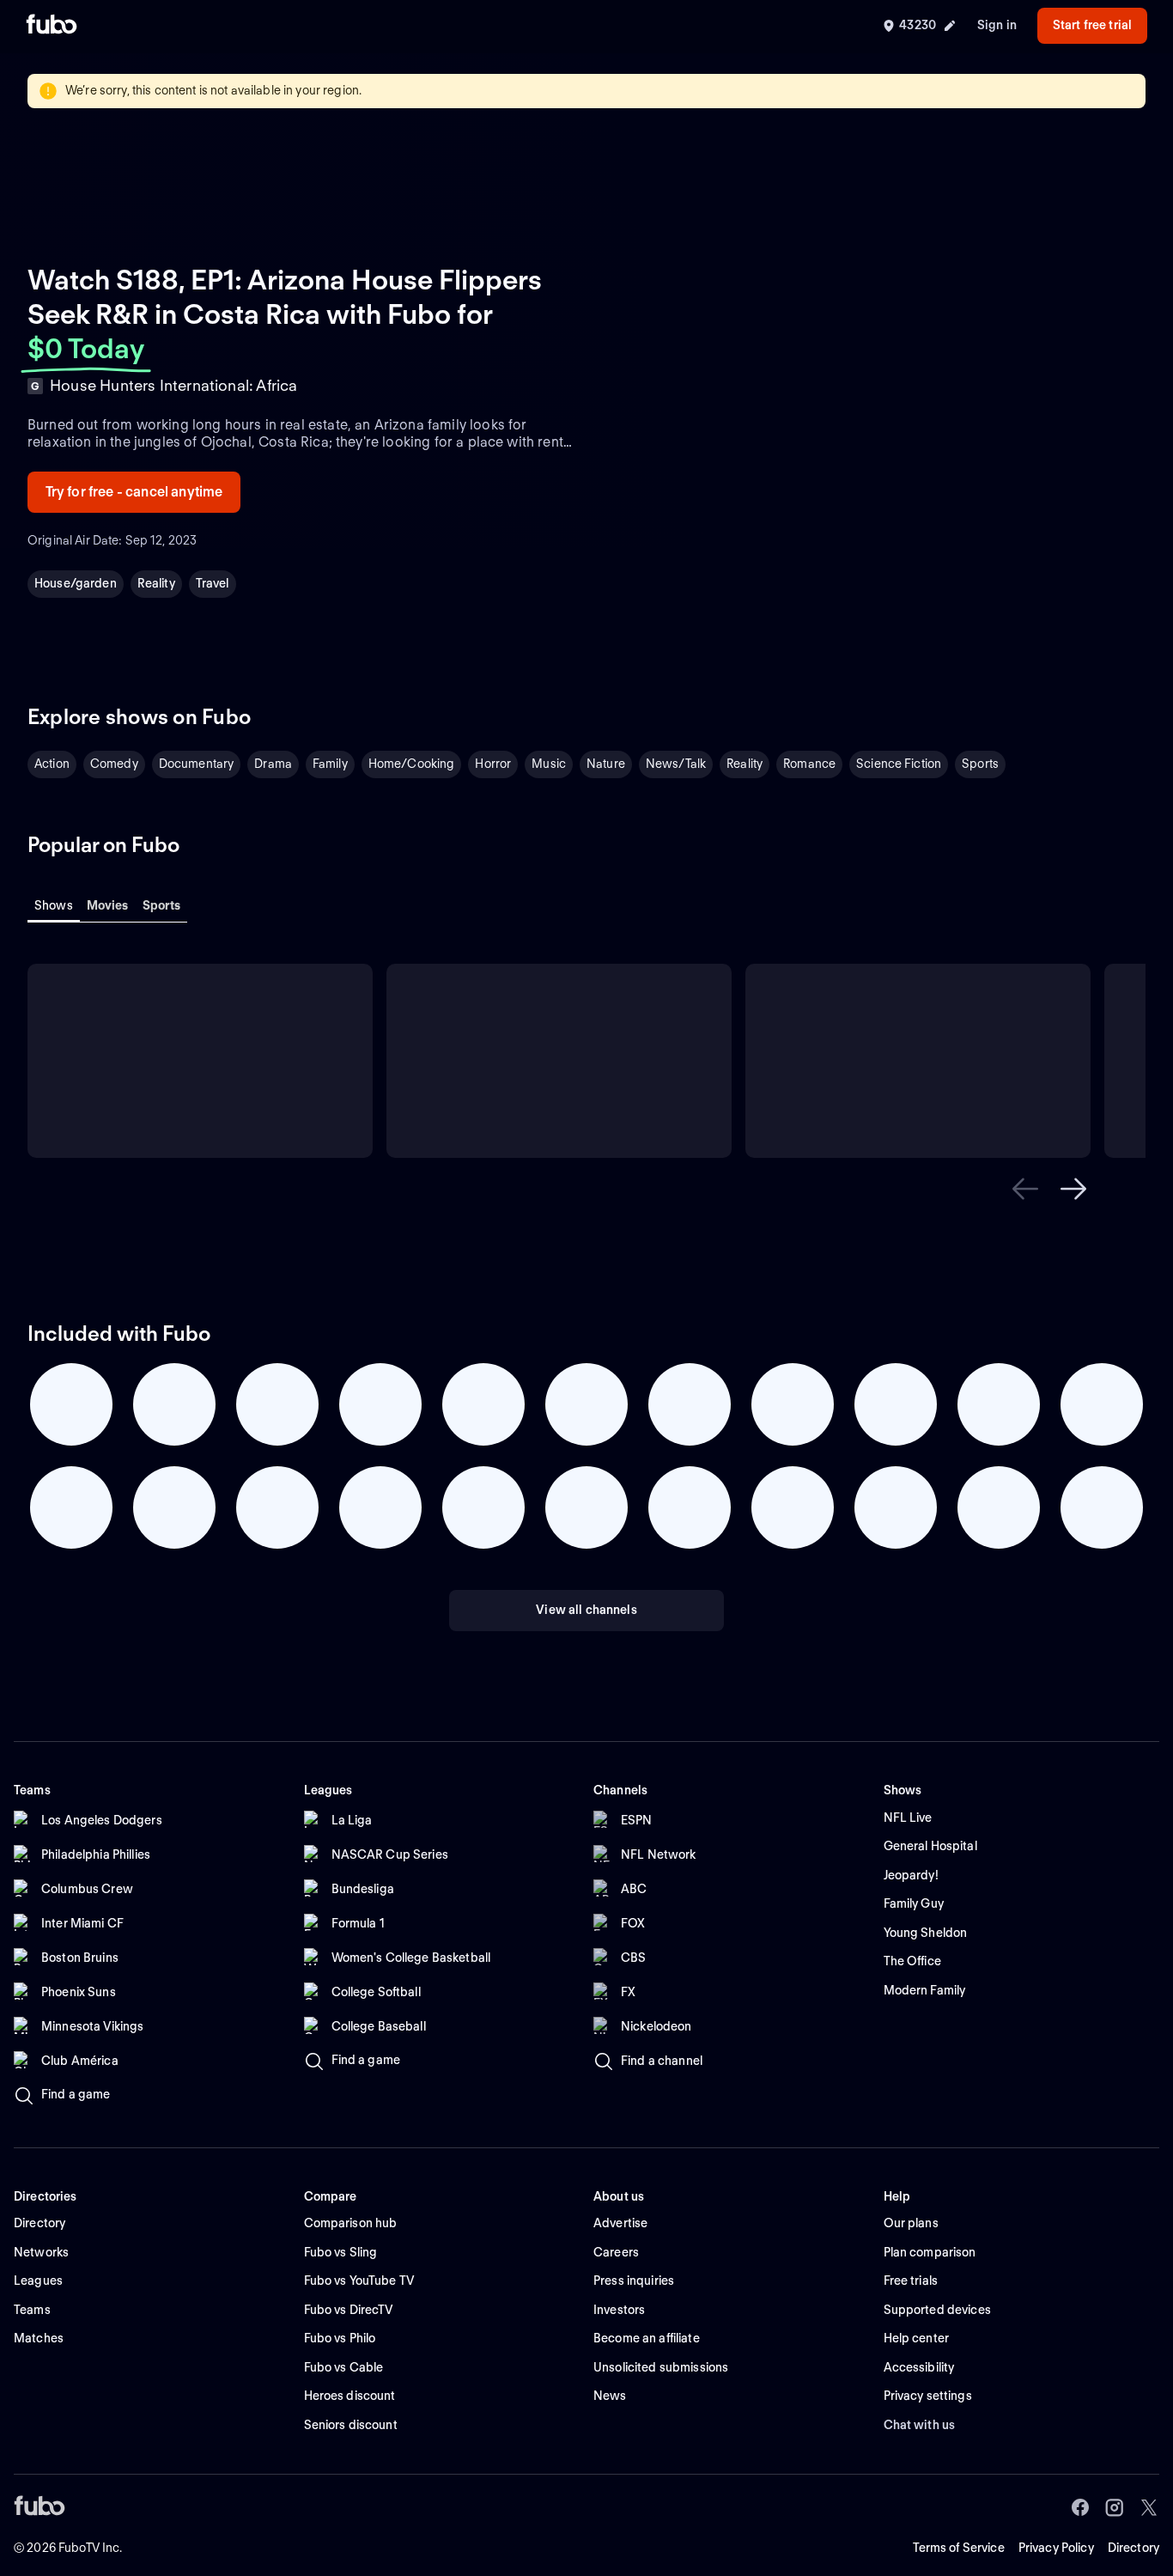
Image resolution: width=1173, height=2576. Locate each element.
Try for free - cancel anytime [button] (134, 492)
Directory (1133, 2548)
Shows (54, 905)
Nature (606, 764)
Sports (980, 764)
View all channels (586, 1610)
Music (549, 764)
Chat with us (920, 2425)
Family (330, 764)
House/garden (76, 583)
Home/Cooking (412, 764)
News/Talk (676, 764)
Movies (108, 905)
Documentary (197, 764)
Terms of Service (959, 2548)
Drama (273, 764)
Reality (156, 583)
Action (52, 764)
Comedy (114, 764)
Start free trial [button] (1092, 25)
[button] (1025, 1189)
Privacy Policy (1056, 2548)
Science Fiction (899, 764)
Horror (493, 764)
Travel (213, 583)
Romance (809, 764)
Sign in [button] (997, 25)
